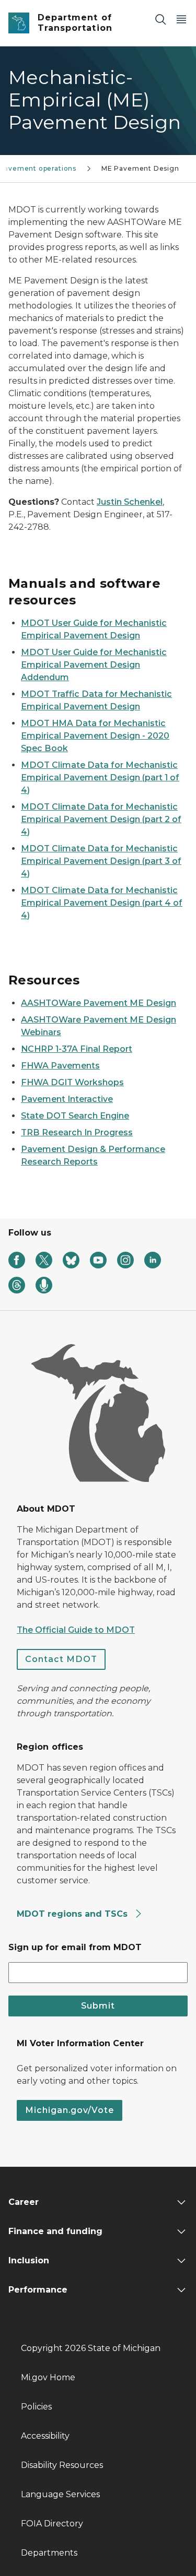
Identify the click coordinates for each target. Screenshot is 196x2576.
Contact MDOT (61, 1659)
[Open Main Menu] (181, 19)
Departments (49, 2553)
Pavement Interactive (67, 1099)
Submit (98, 2006)
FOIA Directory (52, 2524)
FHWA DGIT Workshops (72, 1082)
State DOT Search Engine (75, 1116)
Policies (36, 2407)
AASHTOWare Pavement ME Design (99, 1003)
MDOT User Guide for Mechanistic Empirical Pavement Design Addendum (94, 665)
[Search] (160, 19)
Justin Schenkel (130, 502)
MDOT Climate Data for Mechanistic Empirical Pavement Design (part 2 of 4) (101, 819)
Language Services (60, 2494)
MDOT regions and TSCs (73, 1914)
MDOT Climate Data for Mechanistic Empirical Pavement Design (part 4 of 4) (102, 903)
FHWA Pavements (60, 1066)
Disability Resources (62, 2465)
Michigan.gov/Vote (70, 2110)
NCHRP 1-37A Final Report (77, 1049)
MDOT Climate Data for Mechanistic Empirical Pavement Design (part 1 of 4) (100, 777)
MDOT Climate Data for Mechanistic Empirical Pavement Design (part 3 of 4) (101, 861)
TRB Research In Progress (77, 1132)
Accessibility (45, 2436)
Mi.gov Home (48, 2377)
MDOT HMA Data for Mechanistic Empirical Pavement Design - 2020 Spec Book (95, 736)
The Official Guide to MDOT (76, 1630)
